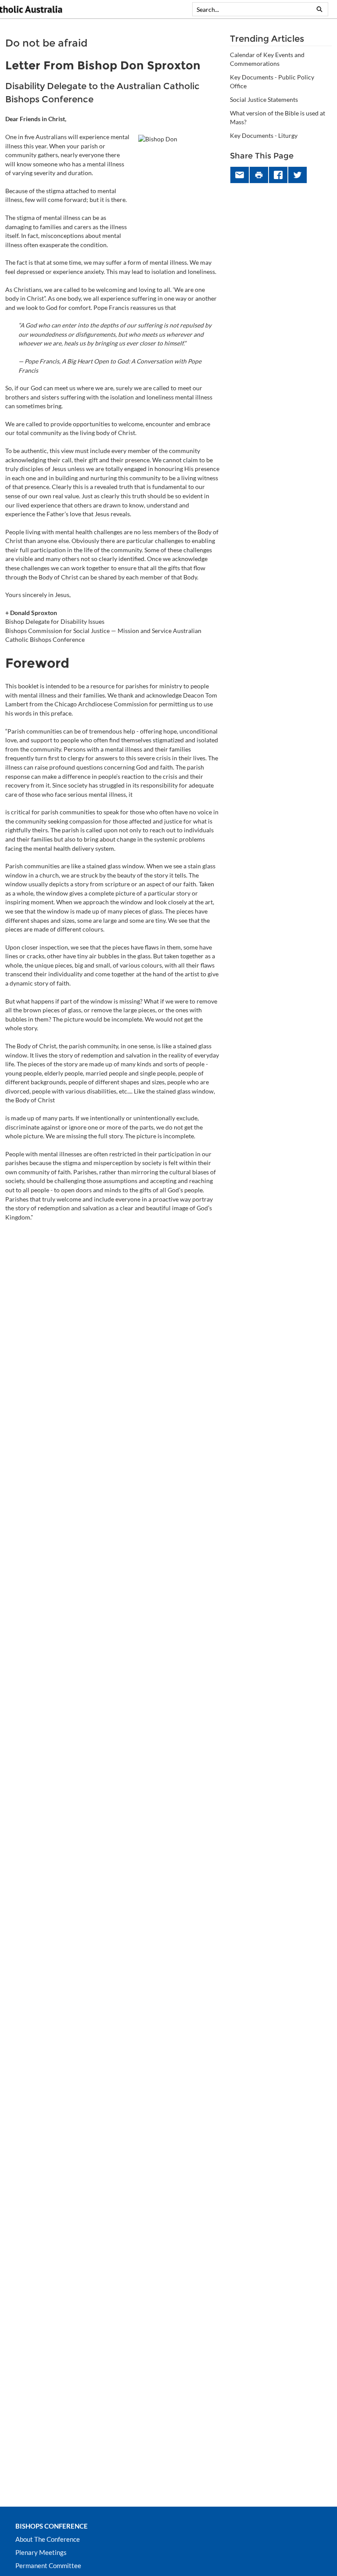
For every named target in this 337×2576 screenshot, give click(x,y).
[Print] (259, 175)
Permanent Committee (48, 2565)
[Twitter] (298, 175)
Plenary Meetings (41, 2552)
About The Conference (48, 2539)
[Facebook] (278, 175)
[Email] (240, 175)
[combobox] (252, 9)
